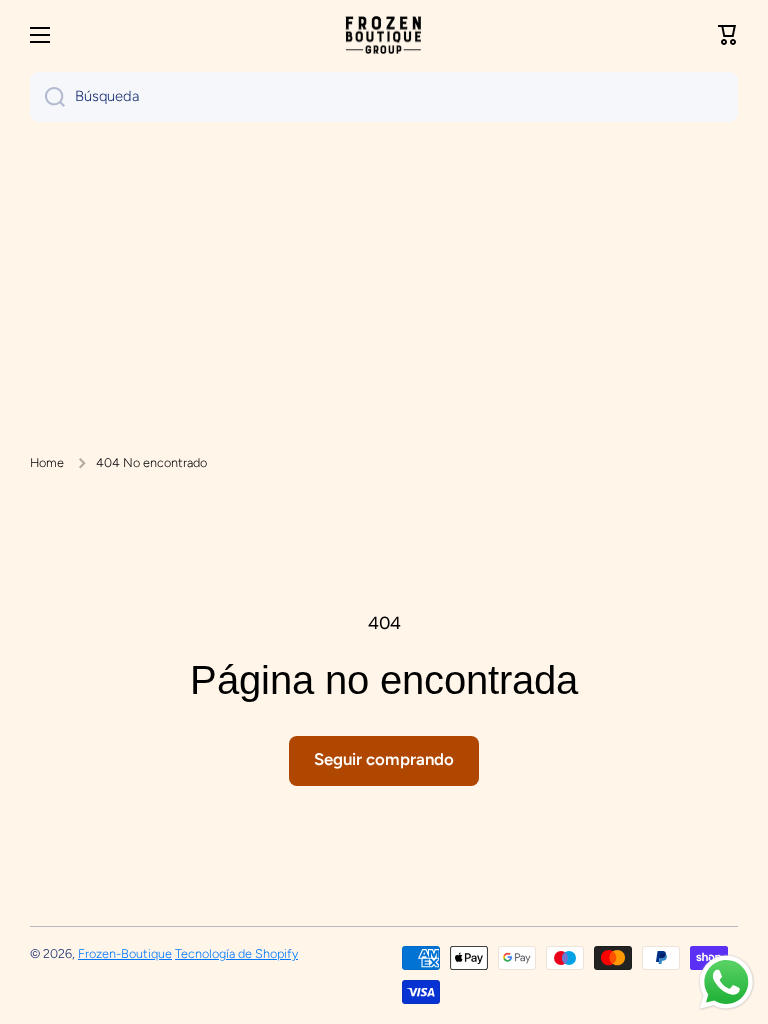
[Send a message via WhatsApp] (726, 982)
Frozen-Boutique (125, 953)
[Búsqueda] (47, 97)
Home (47, 462)
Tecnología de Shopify (236, 953)
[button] (728, 35)
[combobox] (384, 97)
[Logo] (384, 35)
